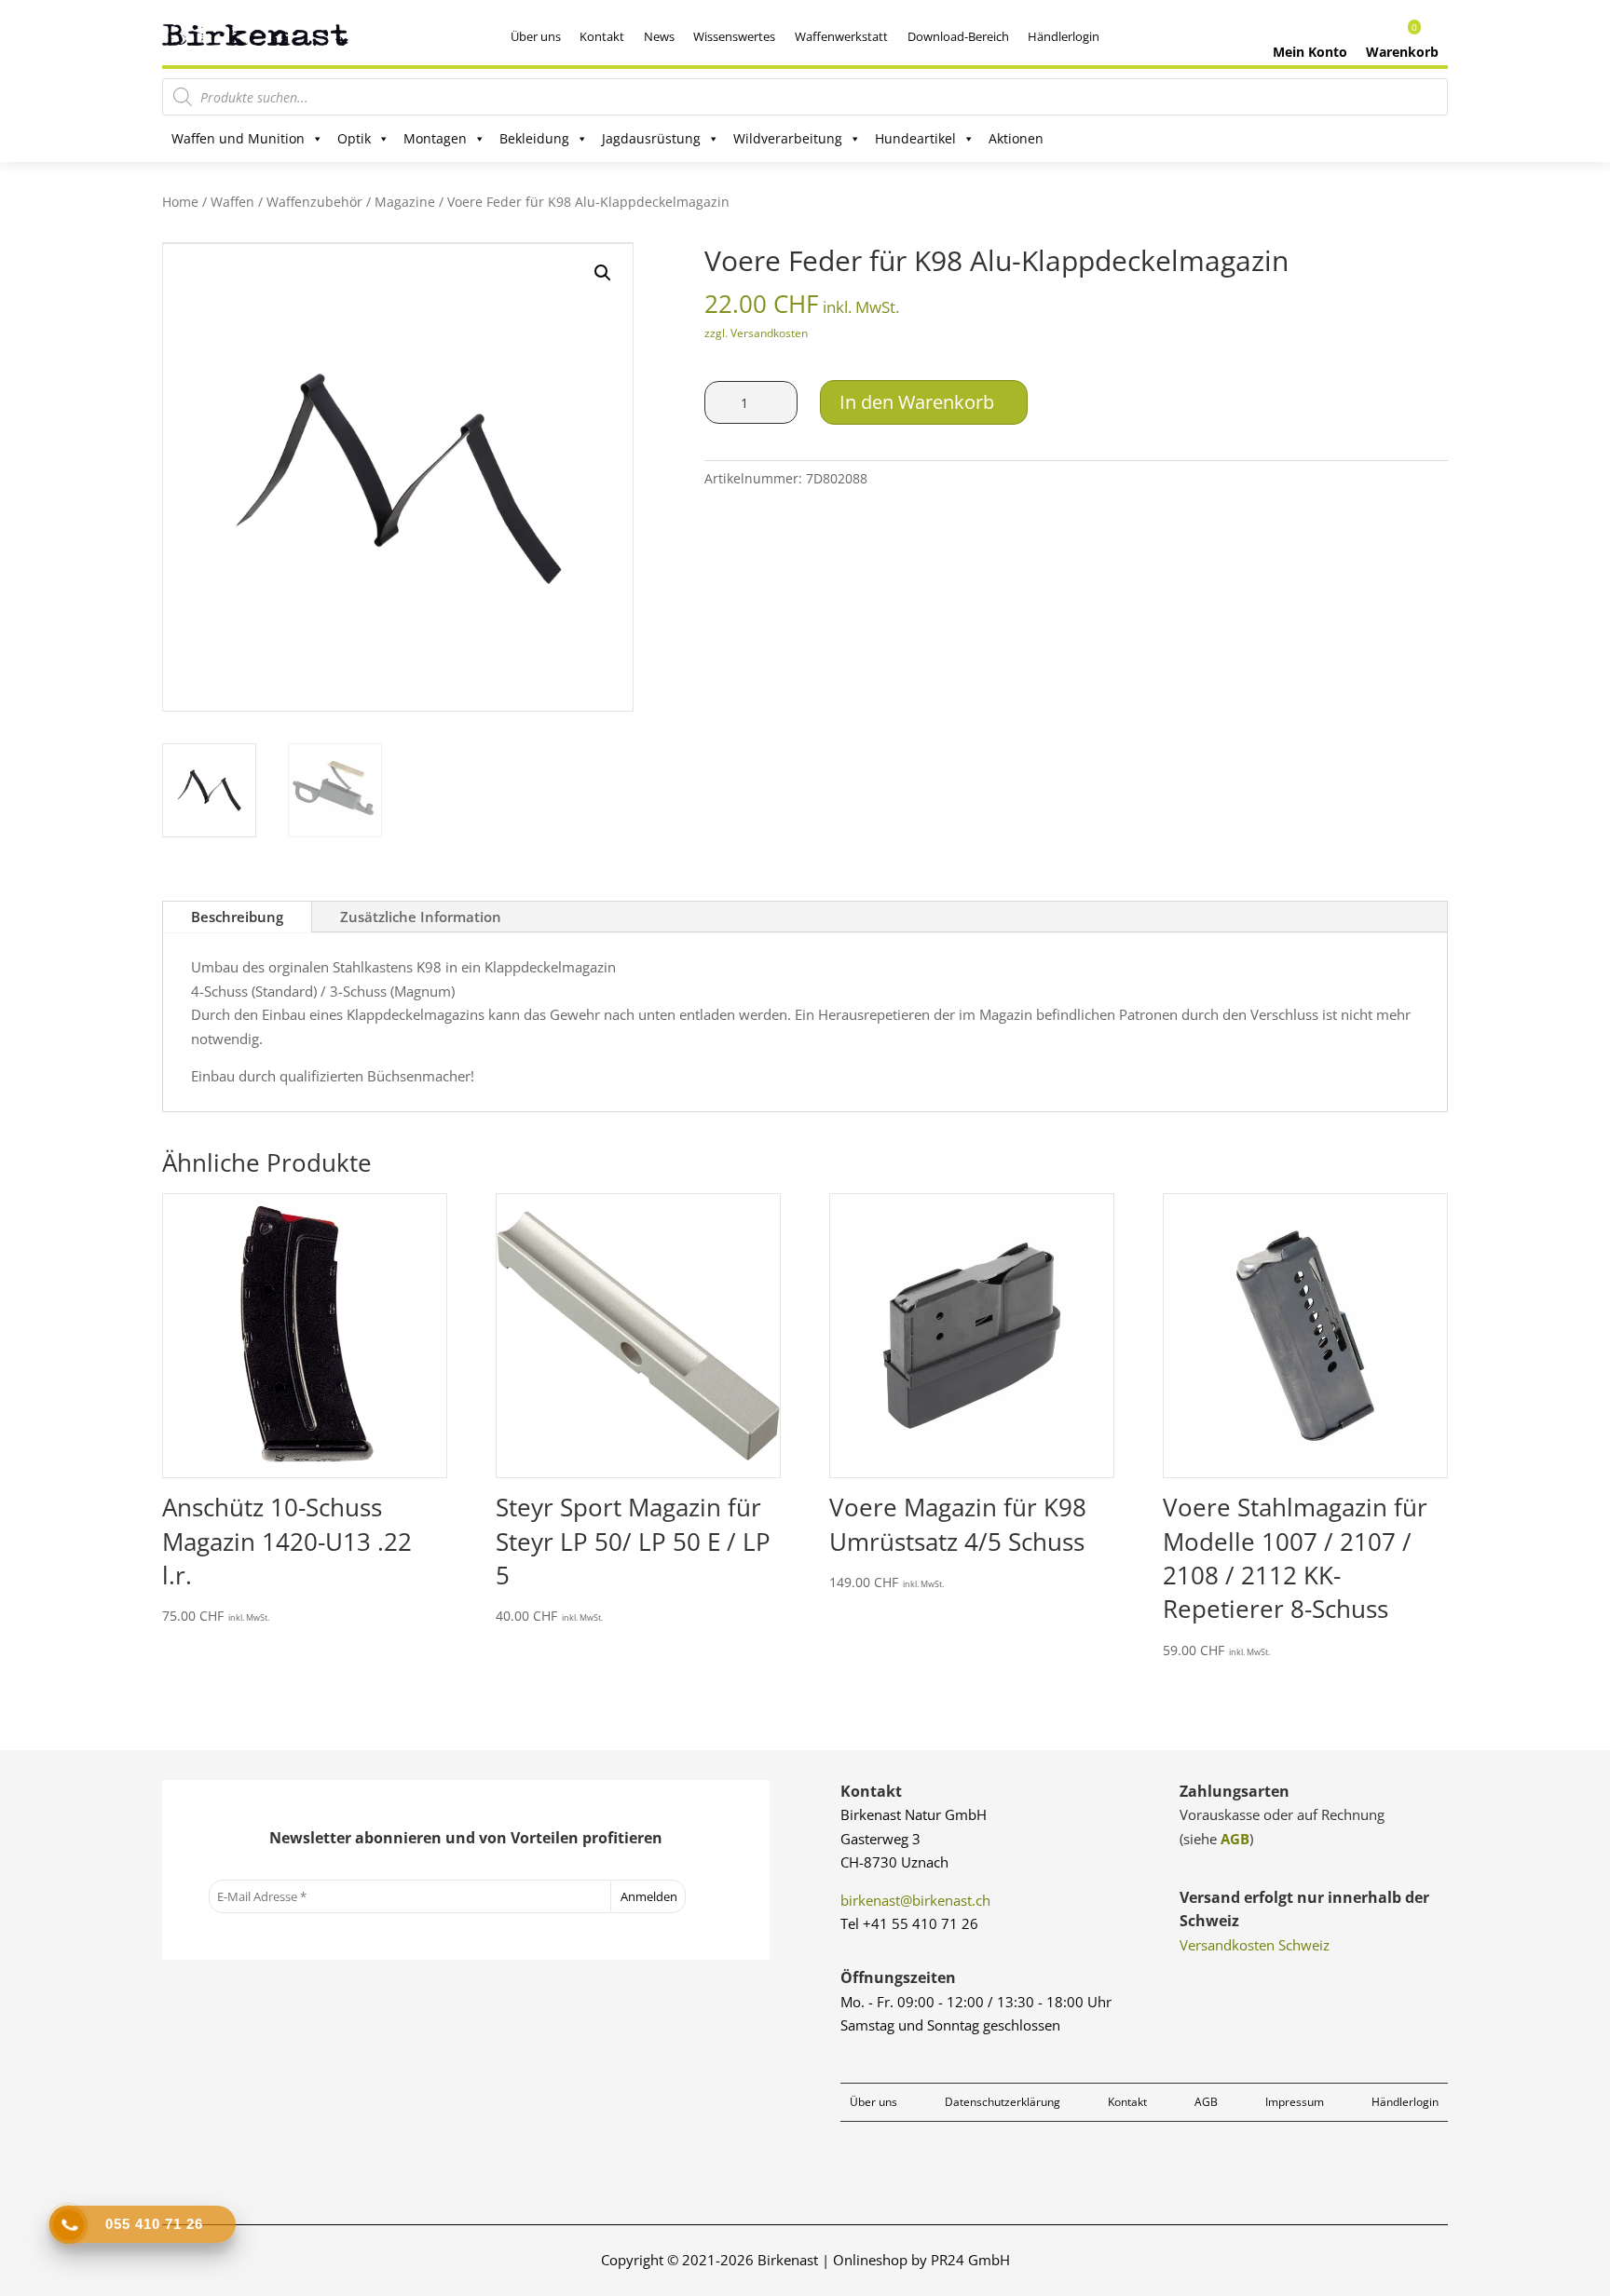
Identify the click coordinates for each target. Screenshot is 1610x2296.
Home (180, 202)
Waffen (232, 202)
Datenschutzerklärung (1003, 2102)
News (659, 36)
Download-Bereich (958, 36)
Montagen (435, 138)
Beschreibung (237, 917)
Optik (354, 138)
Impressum (1295, 2102)
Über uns (536, 36)
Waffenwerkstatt (841, 36)
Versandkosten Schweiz (1255, 1945)
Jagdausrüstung (651, 138)
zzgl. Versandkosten (756, 333)
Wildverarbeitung (788, 138)
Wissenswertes (734, 36)
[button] (603, 273)
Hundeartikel (915, 138)
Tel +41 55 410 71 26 (909, 1923)
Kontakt (602, 36)
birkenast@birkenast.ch (915, 1900)
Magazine (405, 202)
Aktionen (1016, 138)
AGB (1235, 1839)
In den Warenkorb (917, 402)
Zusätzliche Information (421, 917)
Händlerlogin (1064, 36)
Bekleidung (534, 138)
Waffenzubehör (314, 202)
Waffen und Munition (238, 138)
